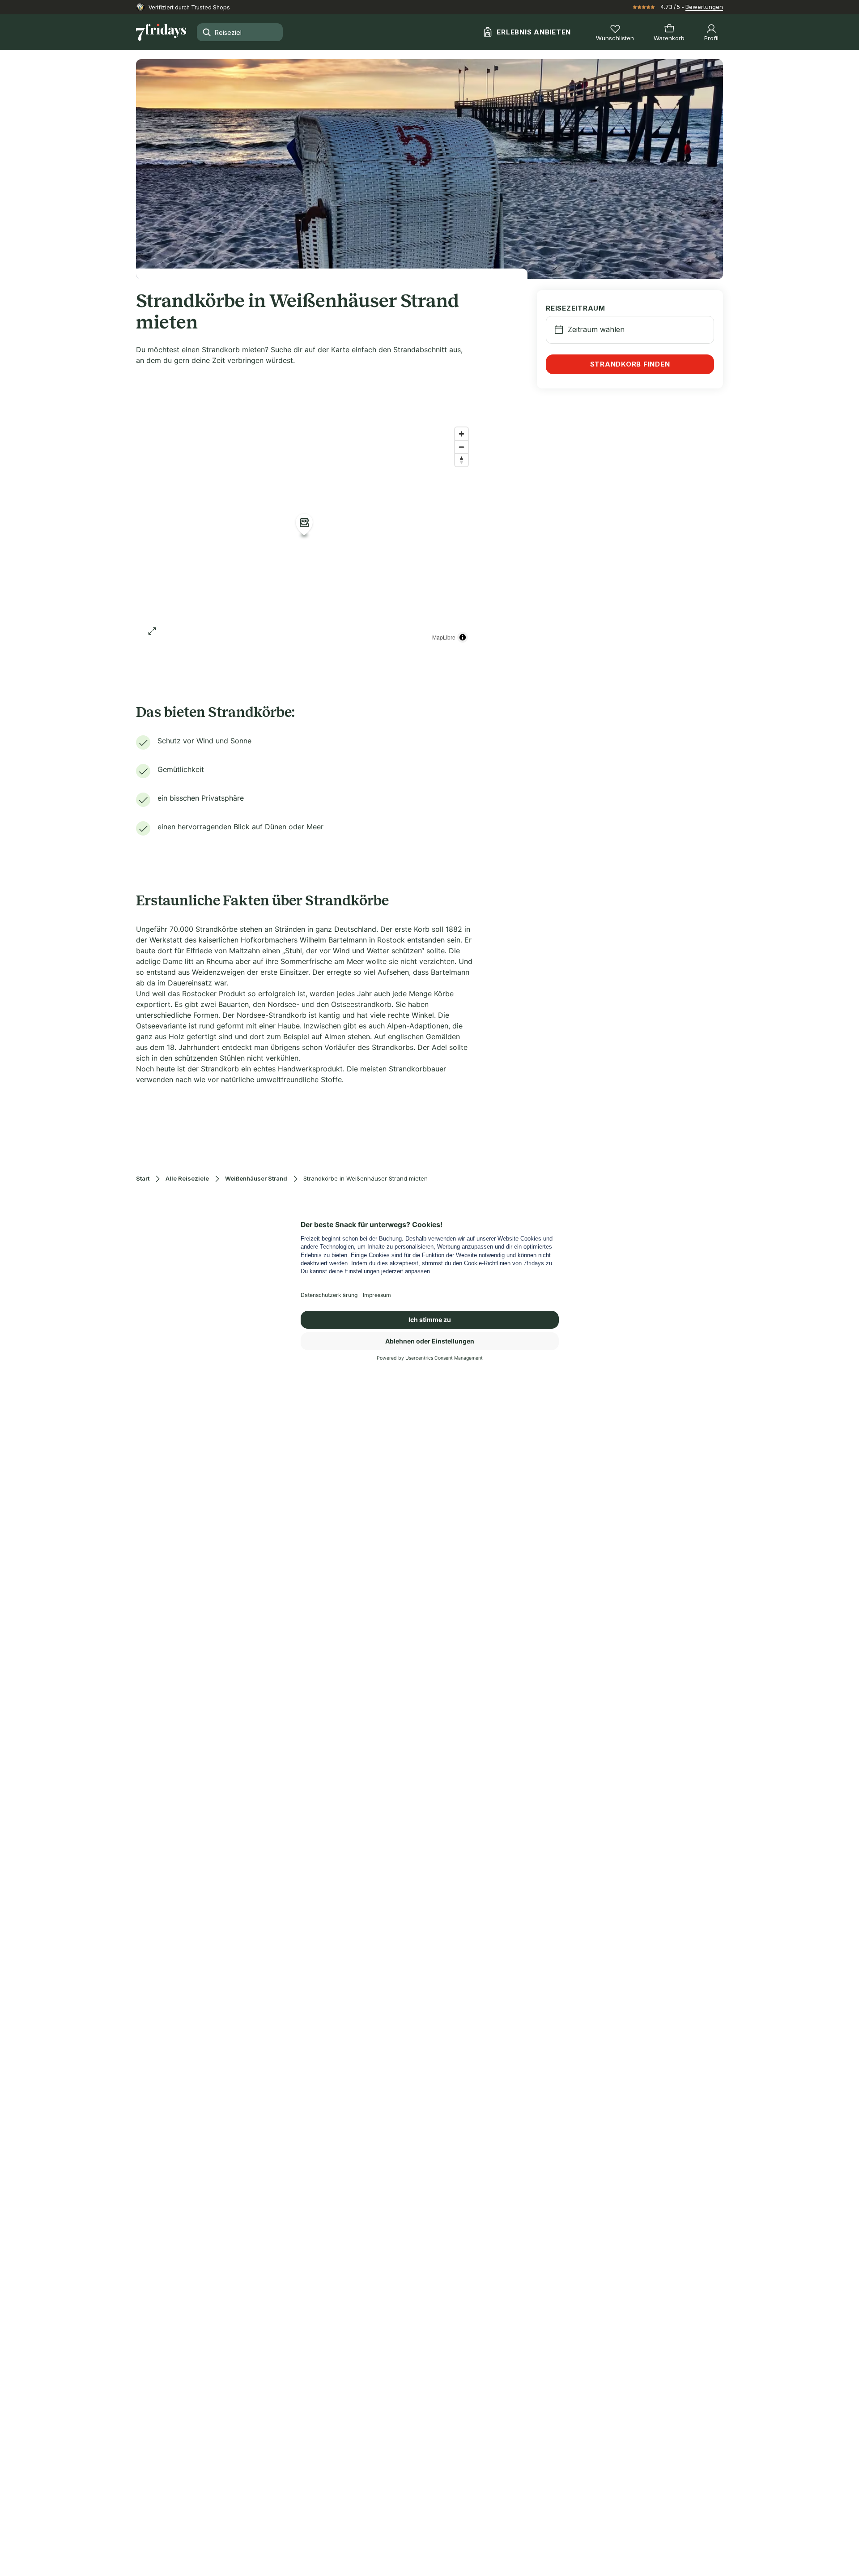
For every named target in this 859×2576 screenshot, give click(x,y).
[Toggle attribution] (463, 637)
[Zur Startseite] (161, 32)
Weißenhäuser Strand (256, 1179)
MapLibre (444, 637)
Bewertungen (704, 7)
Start (143, 1179)
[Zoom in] (461, 434)
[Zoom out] (461, 447)
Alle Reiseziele (187, 1179)
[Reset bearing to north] (461, 460)
